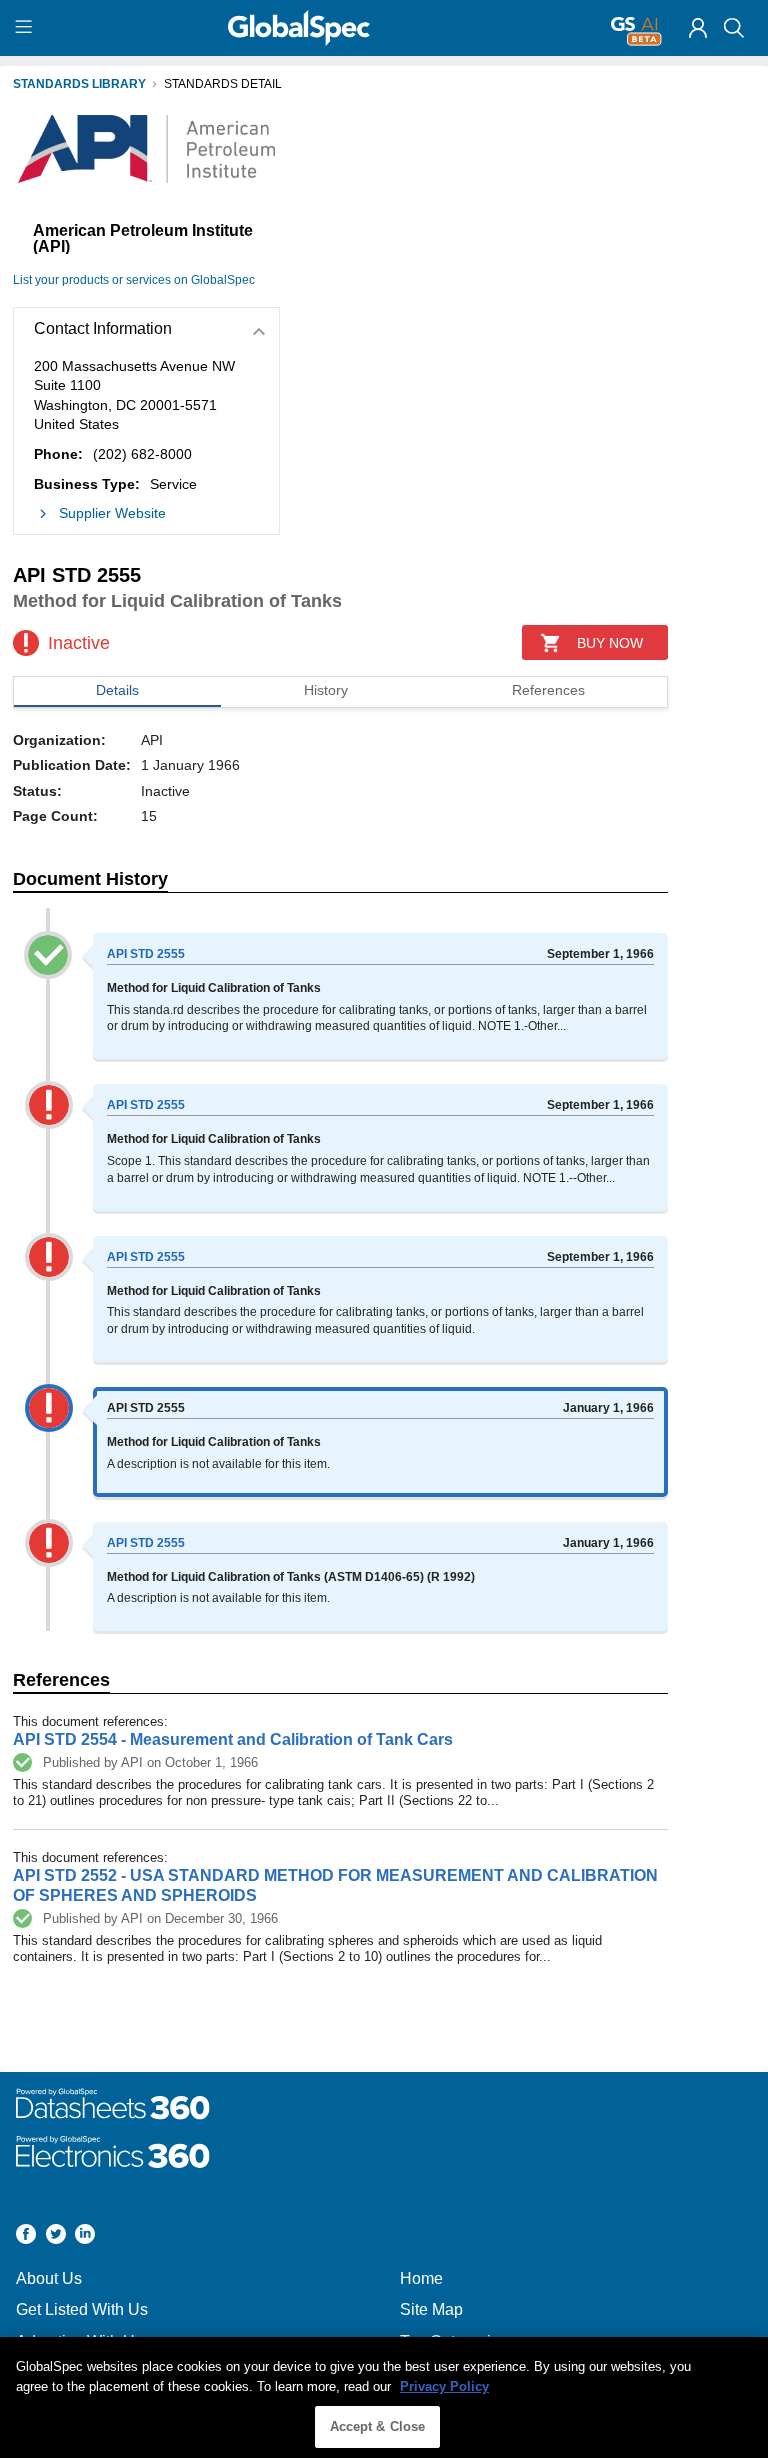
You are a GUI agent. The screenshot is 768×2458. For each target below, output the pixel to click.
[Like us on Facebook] (26, 2236)
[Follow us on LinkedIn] (85, 2236)
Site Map (431, 2309)
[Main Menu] (26, 28)
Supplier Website (112, 513)
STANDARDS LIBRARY (79, 84)
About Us (49, 2278)
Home (421, 2278)
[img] (698, 28)
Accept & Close (378, 2426)
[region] (384, 2397)
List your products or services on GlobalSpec (134, 280)
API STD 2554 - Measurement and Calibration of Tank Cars (233, 1739)
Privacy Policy (444, 2386)
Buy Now (610, 643)
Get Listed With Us (82, 2309)
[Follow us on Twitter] (56, 2236)
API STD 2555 (146, 954)
